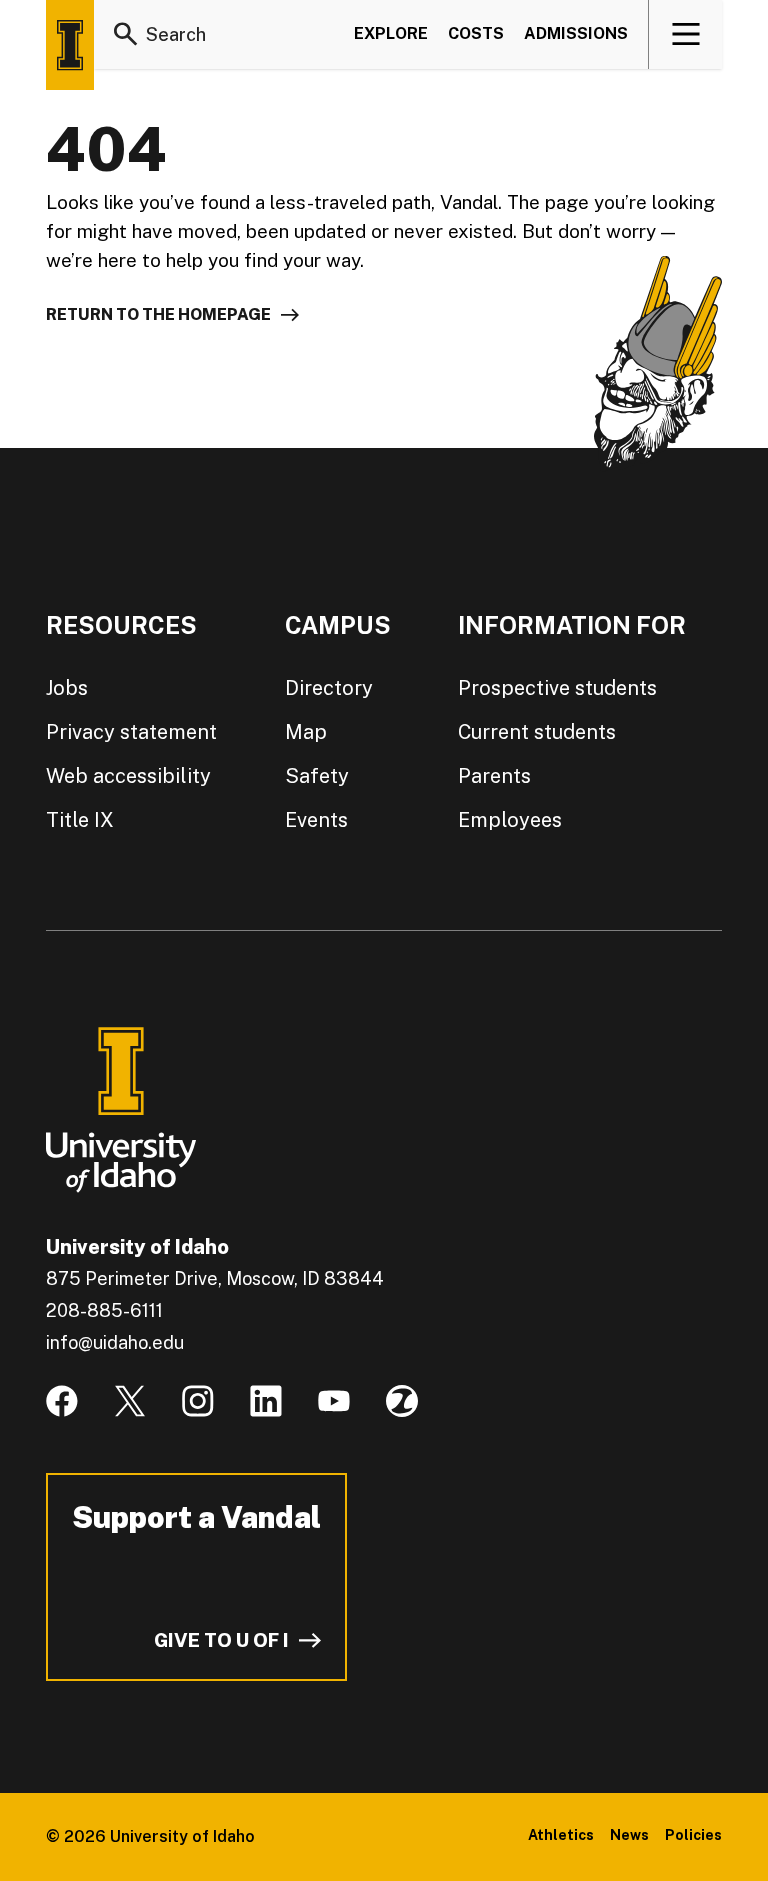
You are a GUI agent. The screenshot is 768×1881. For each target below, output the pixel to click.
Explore (391, 33)
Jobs (67, 688)
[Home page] (70, 45)
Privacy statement (131, 732)
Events (316, 820)
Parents (494, 776)
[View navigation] (686, 34)
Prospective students (557, 688)
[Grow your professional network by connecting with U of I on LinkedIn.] (266, 1401)
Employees (510, 820)
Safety (317, 776)
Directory (329, 688)
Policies (693, 1835)
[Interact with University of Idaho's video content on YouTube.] (334, 1401)
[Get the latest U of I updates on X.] (130, 1401)
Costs (476, 33)
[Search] (126, 34)
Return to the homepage (158, 314)
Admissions (576, 33)
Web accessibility (128, 776)
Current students (537, 732)
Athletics (561, 1835)
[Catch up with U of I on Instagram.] (198, 1401)
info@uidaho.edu (115, 1342)
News (629, 1835)
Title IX (80, 820)
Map (306, 732)
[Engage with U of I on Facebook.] (62, 1401)
